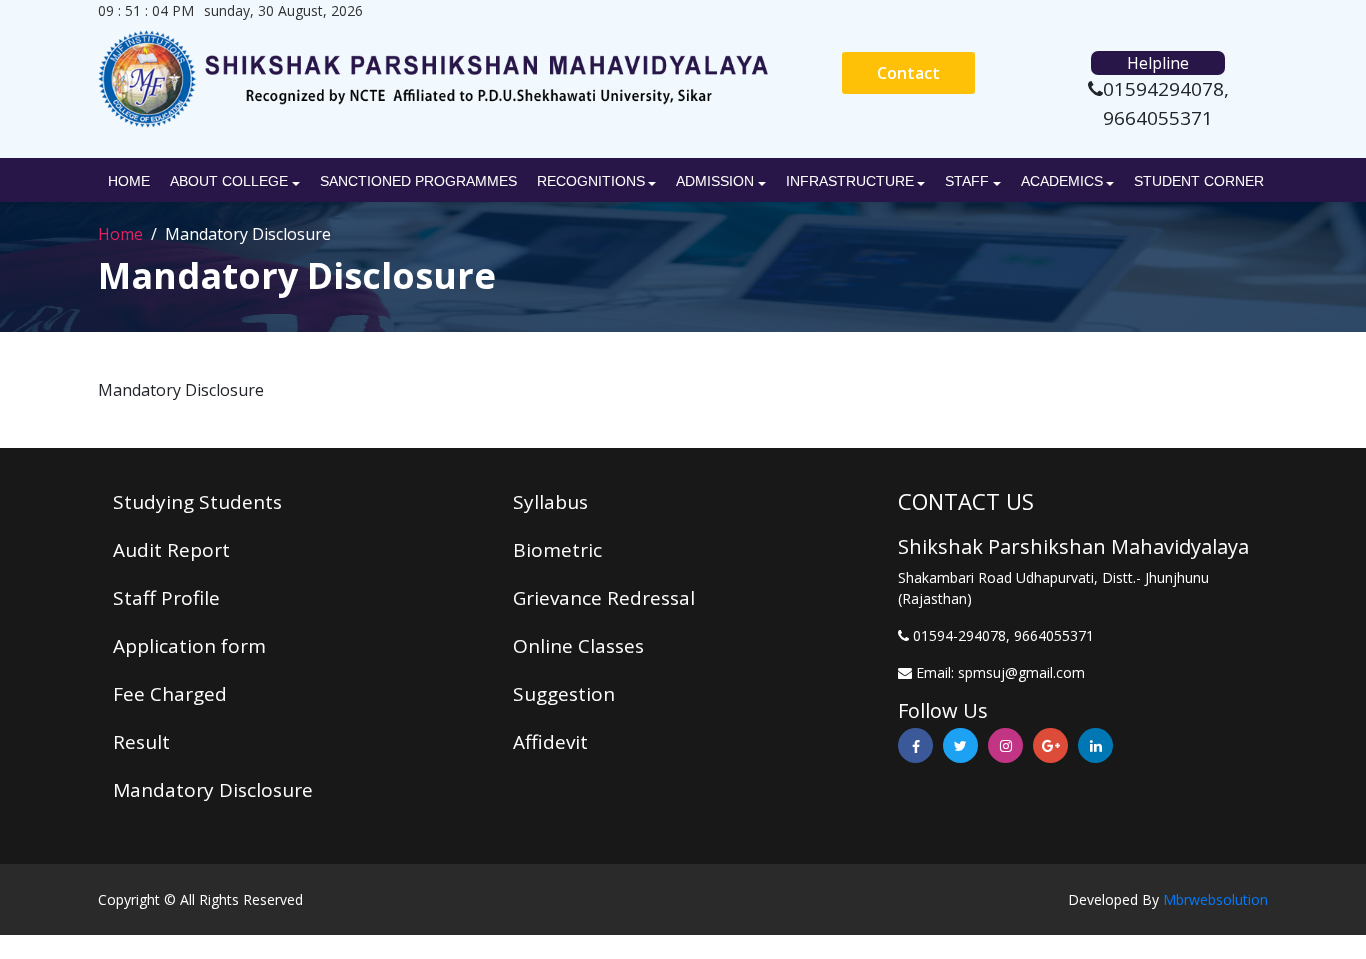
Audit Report (171, 550)
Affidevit (550, 742)
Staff (967, 181)
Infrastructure (850, 181)
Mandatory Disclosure (213, 790)
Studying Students (197, 502)
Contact (908, 73)
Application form (189, 646)
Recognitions (591, 181)
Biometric (557, 550)
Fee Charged (170, 694)
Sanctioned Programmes (418, 181)
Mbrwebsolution (1215, 899)
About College (229, 181)
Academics (1062, 181)
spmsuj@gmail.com (1021, 672)
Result (141, 742)
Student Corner (1199, 181)
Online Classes (578, 646)
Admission (715, 181)
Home (129, 181)
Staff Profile (166, 598)
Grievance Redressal (604, 598)
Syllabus (550, 502)
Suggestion (564, 694)
